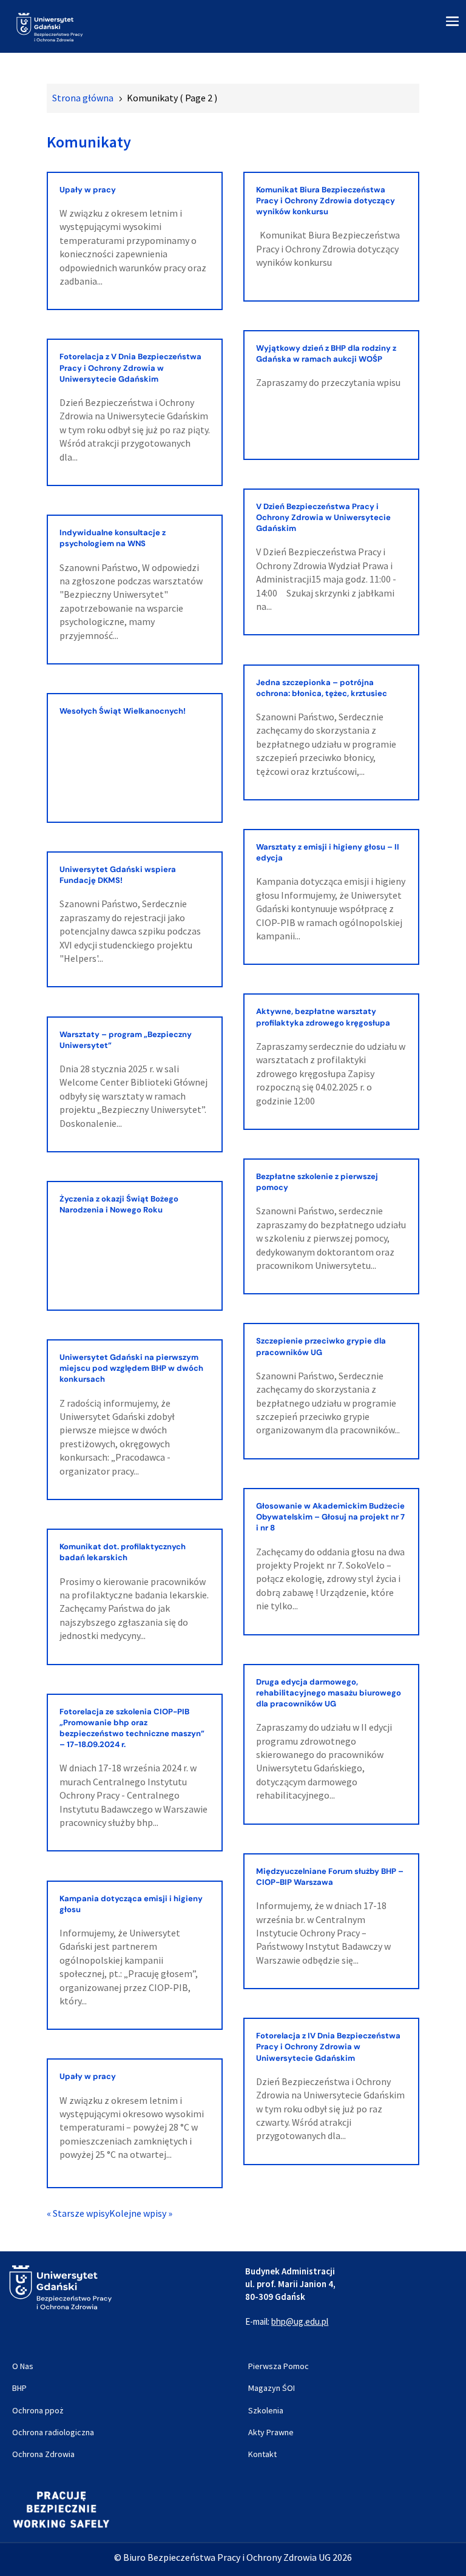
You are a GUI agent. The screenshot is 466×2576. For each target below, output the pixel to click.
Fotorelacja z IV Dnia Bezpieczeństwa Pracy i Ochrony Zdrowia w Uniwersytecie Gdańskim (328, 2047)
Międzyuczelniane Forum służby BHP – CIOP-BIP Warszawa (330, 1877)
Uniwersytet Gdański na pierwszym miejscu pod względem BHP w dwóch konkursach (131, 1368)
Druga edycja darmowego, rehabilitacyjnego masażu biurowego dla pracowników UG (329, 1693)
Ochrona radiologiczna (53, 2432)
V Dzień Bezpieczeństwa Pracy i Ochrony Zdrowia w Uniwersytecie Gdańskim (323, 517)
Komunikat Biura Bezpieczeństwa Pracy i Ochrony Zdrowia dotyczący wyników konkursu (326, 201)
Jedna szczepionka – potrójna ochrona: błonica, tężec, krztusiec (322, 688)
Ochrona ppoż (38, 2410)
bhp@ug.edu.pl (300, 2321)
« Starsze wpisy (78, 2213)
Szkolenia (266, 2410)
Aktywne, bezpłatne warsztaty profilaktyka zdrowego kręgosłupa (323, 1017)
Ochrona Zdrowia (43, 2454)
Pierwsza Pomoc (279, 2366)
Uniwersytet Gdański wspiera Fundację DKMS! (118, 875)
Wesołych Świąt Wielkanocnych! (123, 711)
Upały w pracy (88, 190)
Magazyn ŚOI (272, 2388)
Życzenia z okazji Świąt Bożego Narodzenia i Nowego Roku (119, 1204)
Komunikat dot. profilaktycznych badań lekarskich (123, 1552)
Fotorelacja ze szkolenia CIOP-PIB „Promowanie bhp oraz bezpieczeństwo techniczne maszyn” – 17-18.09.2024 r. (132, 1728)
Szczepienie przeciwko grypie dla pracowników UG (321, 1346)
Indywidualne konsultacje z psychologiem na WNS (113, 538)
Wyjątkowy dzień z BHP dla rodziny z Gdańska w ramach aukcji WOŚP (326, 353)
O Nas (23, 2366)
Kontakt (262, 2454)
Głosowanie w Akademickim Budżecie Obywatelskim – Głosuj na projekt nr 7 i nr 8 (330, 1517)
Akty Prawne (271, 2432)
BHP (19, 2388)
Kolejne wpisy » (141, 2213)
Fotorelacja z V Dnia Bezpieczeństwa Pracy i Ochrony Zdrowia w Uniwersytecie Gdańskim (130, 367)
